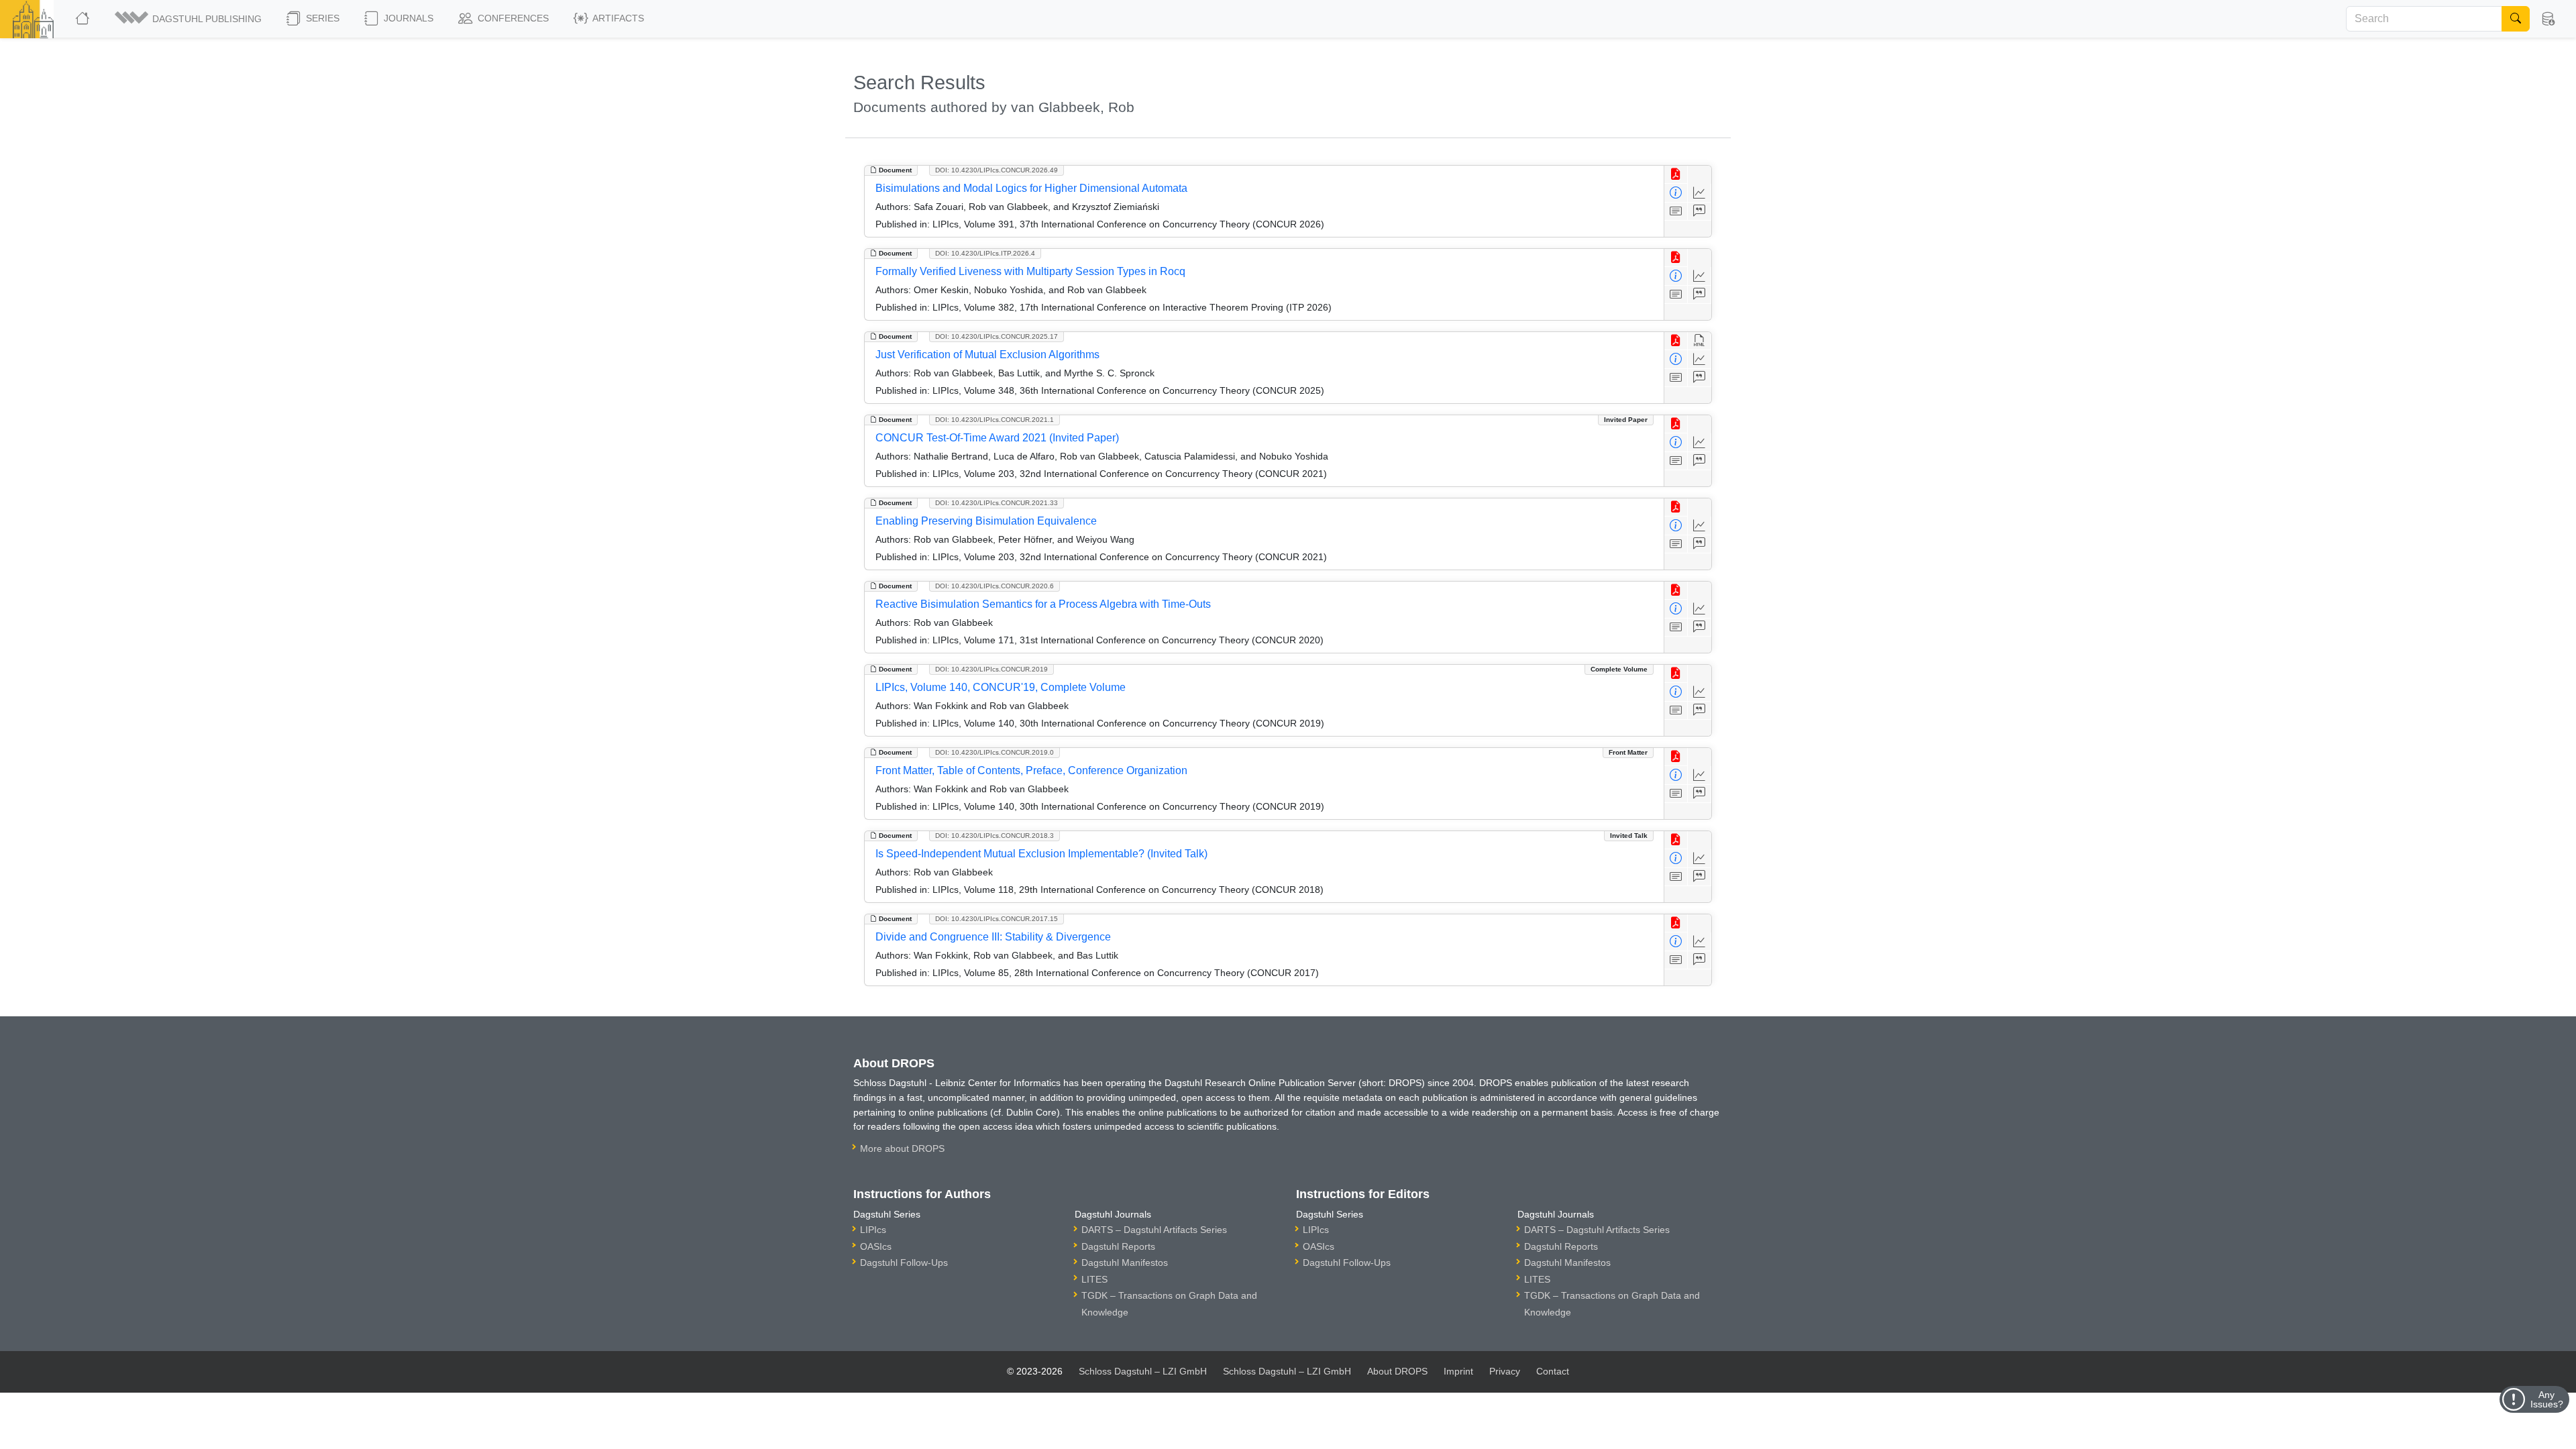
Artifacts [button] (617, 18)
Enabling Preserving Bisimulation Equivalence (986, 521)
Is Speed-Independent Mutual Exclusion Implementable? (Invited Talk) (1041, 854)
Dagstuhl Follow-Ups (904, 1263)
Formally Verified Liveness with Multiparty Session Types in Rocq (1030, 271)
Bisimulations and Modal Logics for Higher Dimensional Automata (1031, 188)
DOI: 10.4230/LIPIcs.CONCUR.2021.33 (997, 503)
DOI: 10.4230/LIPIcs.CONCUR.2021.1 (995, 420)
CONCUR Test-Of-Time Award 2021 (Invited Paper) (997, 438)
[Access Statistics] (1700, 193)
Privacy (1505, 1371)
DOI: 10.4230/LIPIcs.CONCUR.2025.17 (997, 336)
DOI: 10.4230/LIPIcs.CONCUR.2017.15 (997, 919)
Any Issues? (2547, 1399)
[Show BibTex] (1700, 212)
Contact (1553, 1371)
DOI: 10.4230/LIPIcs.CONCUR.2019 (991, 669)
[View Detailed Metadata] (1676, 193)
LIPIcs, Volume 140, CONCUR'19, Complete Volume (1001, 687)
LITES (1094, 1279)
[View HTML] (1700, 341)
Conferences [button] (512, 18)
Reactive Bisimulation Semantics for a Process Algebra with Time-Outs (1043, 604)
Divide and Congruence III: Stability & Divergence (993, 937)
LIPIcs (873, 1230)
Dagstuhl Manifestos (1125, 1263)
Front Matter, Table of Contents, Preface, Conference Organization (1031, 770)
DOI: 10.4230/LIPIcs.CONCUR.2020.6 (995, 586)
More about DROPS (902, 1148)
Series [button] (321, 18)
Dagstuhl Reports (1118, 1246)
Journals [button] (407, 18)
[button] (189, 19)
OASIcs (876, 1246)
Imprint (1458, 1371)
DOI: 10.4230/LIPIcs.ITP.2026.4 (985, 253)
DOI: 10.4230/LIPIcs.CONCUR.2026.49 (997, 170)
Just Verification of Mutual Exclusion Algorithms (987, 355)
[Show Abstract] (1676, 212)
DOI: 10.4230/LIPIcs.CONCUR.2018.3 (995, 836)
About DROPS (1397, 1371)
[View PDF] (1676, 175)
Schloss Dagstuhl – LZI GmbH (1143, 1371)
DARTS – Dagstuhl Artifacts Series (1154, 1230)
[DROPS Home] (84, 19)
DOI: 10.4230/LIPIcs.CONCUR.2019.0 (995, 752)
